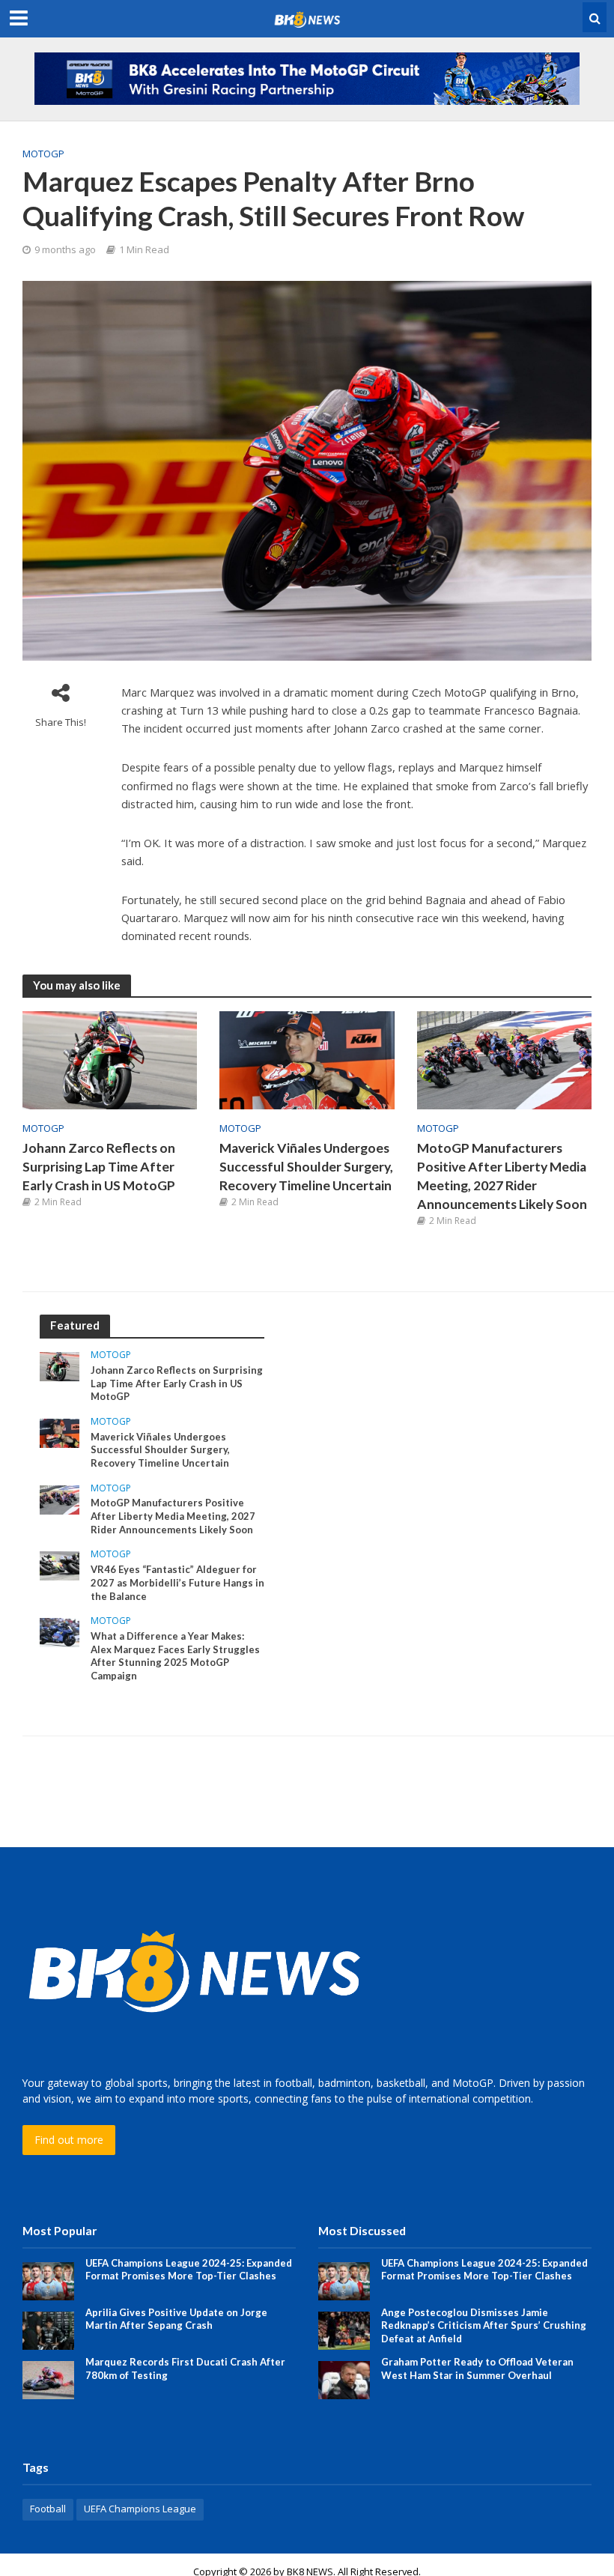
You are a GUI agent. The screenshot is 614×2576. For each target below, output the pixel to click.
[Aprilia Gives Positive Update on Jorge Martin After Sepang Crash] (48, 2329)
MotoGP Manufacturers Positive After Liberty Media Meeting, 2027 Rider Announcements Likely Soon (502, 1176)
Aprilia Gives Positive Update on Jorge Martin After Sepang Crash (176, 2319)
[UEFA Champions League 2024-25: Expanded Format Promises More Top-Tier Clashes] (48, 2280)
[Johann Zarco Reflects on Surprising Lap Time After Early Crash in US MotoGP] (110, 1059)
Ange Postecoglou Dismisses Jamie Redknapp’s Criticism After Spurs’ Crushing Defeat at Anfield (484, 2325)
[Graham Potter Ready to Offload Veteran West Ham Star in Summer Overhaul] (344, 2379)
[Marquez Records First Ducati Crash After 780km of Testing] (48, 2379)
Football (48, 2509)
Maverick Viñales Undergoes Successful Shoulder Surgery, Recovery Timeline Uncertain (306, 1167)
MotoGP (43, 154)
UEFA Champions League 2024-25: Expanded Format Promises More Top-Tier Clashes (189, 2270)
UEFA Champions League (140, 2509)
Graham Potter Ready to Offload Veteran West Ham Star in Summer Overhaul (477, 2369)
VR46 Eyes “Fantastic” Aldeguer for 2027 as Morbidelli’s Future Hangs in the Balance (177, 1582)
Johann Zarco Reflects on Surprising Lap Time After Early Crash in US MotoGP (99, 1167)
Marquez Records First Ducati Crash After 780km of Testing (185, 2369)
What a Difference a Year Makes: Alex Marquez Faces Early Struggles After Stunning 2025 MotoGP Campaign (175, 1656)
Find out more (69, 2140)
